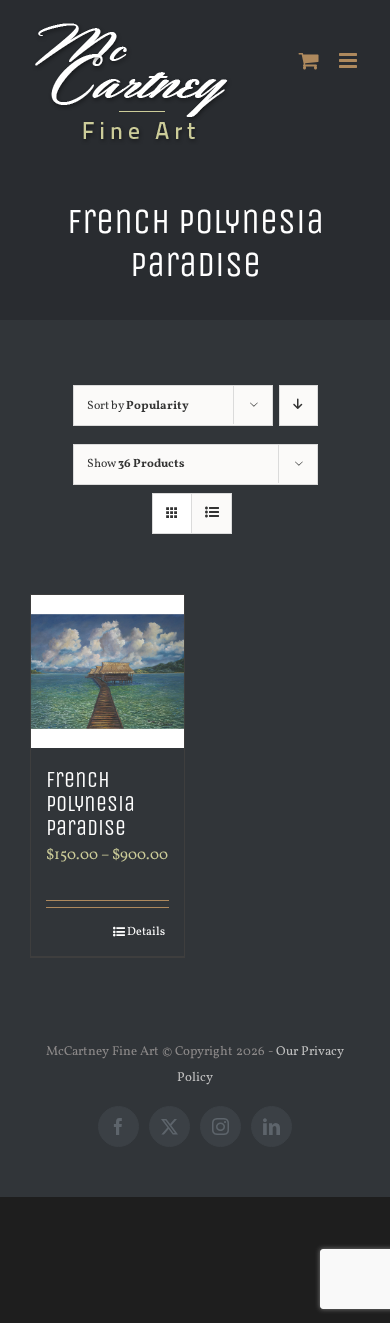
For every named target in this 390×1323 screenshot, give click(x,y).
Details (146, 932)
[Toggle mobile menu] (349, 60)
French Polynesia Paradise (90, 804)
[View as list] (211, 513)
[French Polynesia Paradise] (107, 671)
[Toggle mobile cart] (309, 60)
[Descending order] (298, 405)
